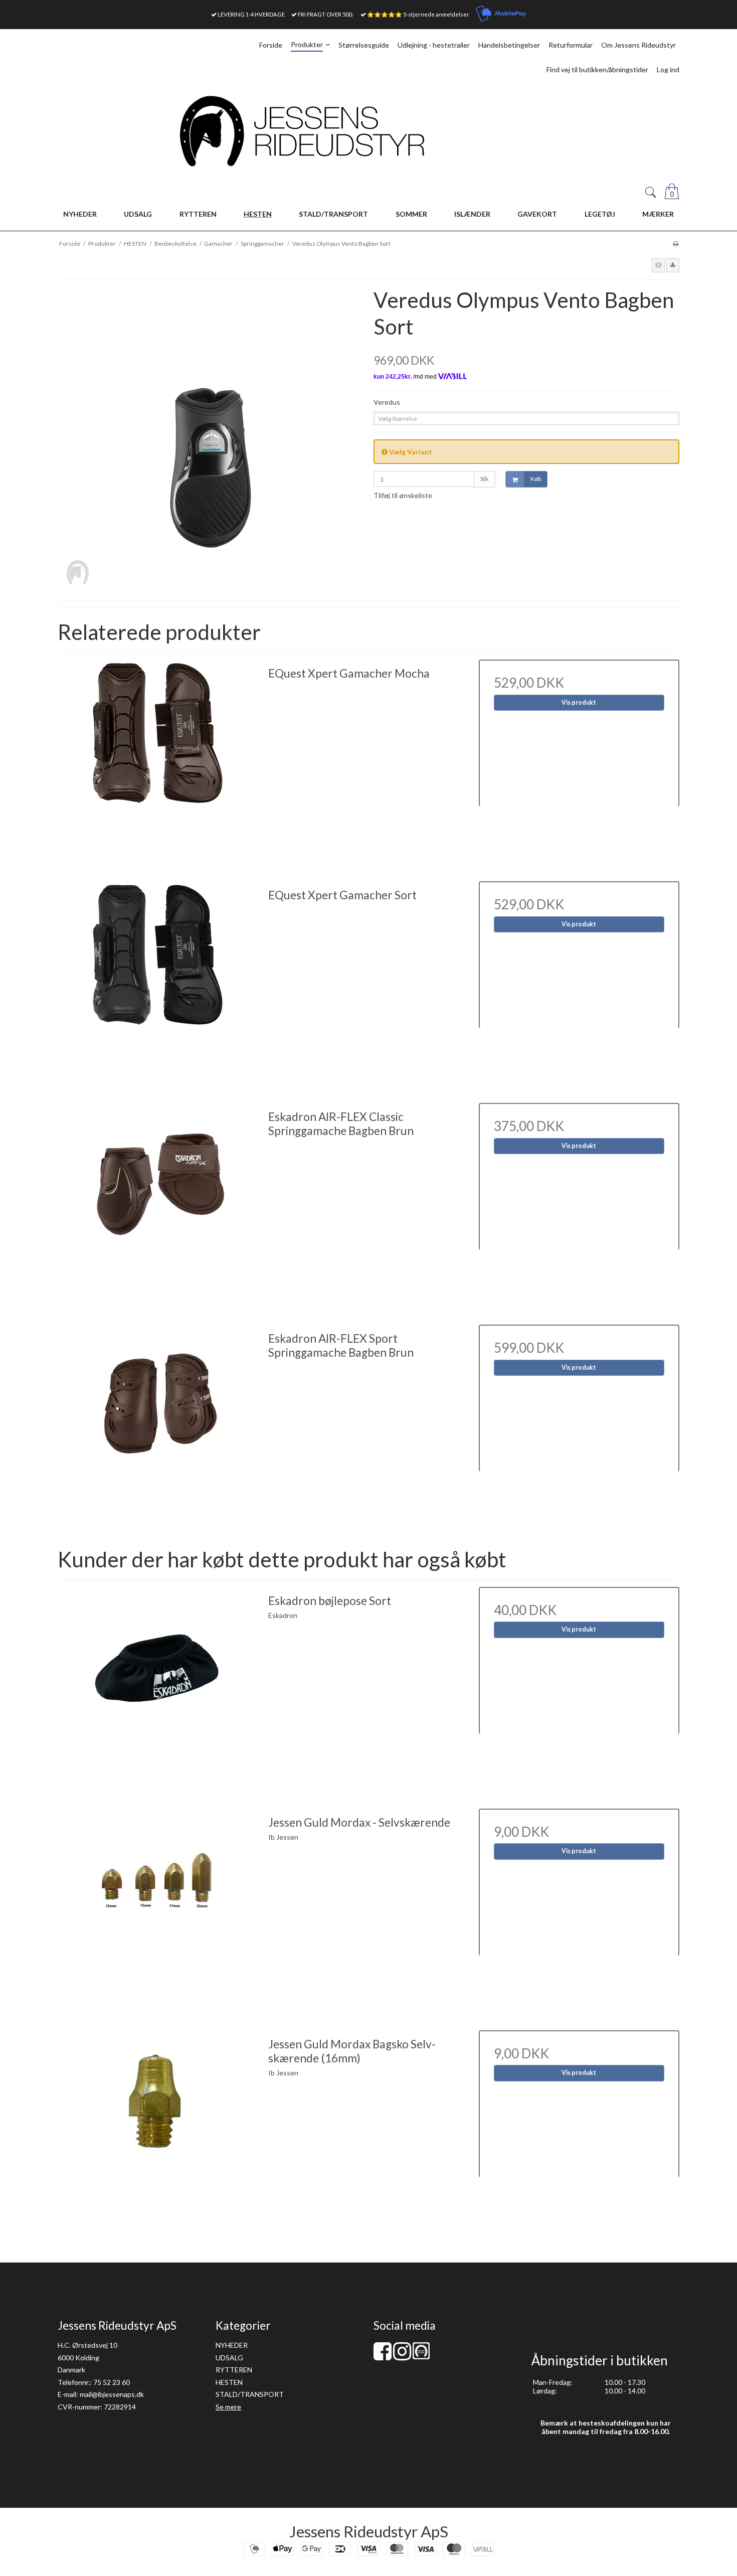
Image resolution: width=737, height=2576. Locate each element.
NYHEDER (232, 2345)
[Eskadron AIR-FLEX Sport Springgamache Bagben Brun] (158, 1425)
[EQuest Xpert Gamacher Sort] (158, 982)
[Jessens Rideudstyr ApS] (368, 131)
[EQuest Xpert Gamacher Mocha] (158, 760)
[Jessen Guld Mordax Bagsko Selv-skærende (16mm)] (158, 2131)
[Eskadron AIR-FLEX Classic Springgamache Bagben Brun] (158, 1203)
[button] (658, 265)
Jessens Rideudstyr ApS (369, 2531)
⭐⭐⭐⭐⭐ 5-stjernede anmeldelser (418, 14)
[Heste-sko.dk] (421, 2357)
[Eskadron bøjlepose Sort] (158, 1687)
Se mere (228, 2407)
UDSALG (229, 2358)
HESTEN (229, 2382)
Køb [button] (536, 479)
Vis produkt (579, 702)
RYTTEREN (234, 2370)
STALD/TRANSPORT (250, 2394)
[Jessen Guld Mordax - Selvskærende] (158, 1909)
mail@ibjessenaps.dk (112, 2394)
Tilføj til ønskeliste (403, 495)
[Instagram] (402, 2356)
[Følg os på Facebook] (383, 2356)
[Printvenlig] (676, 244)
